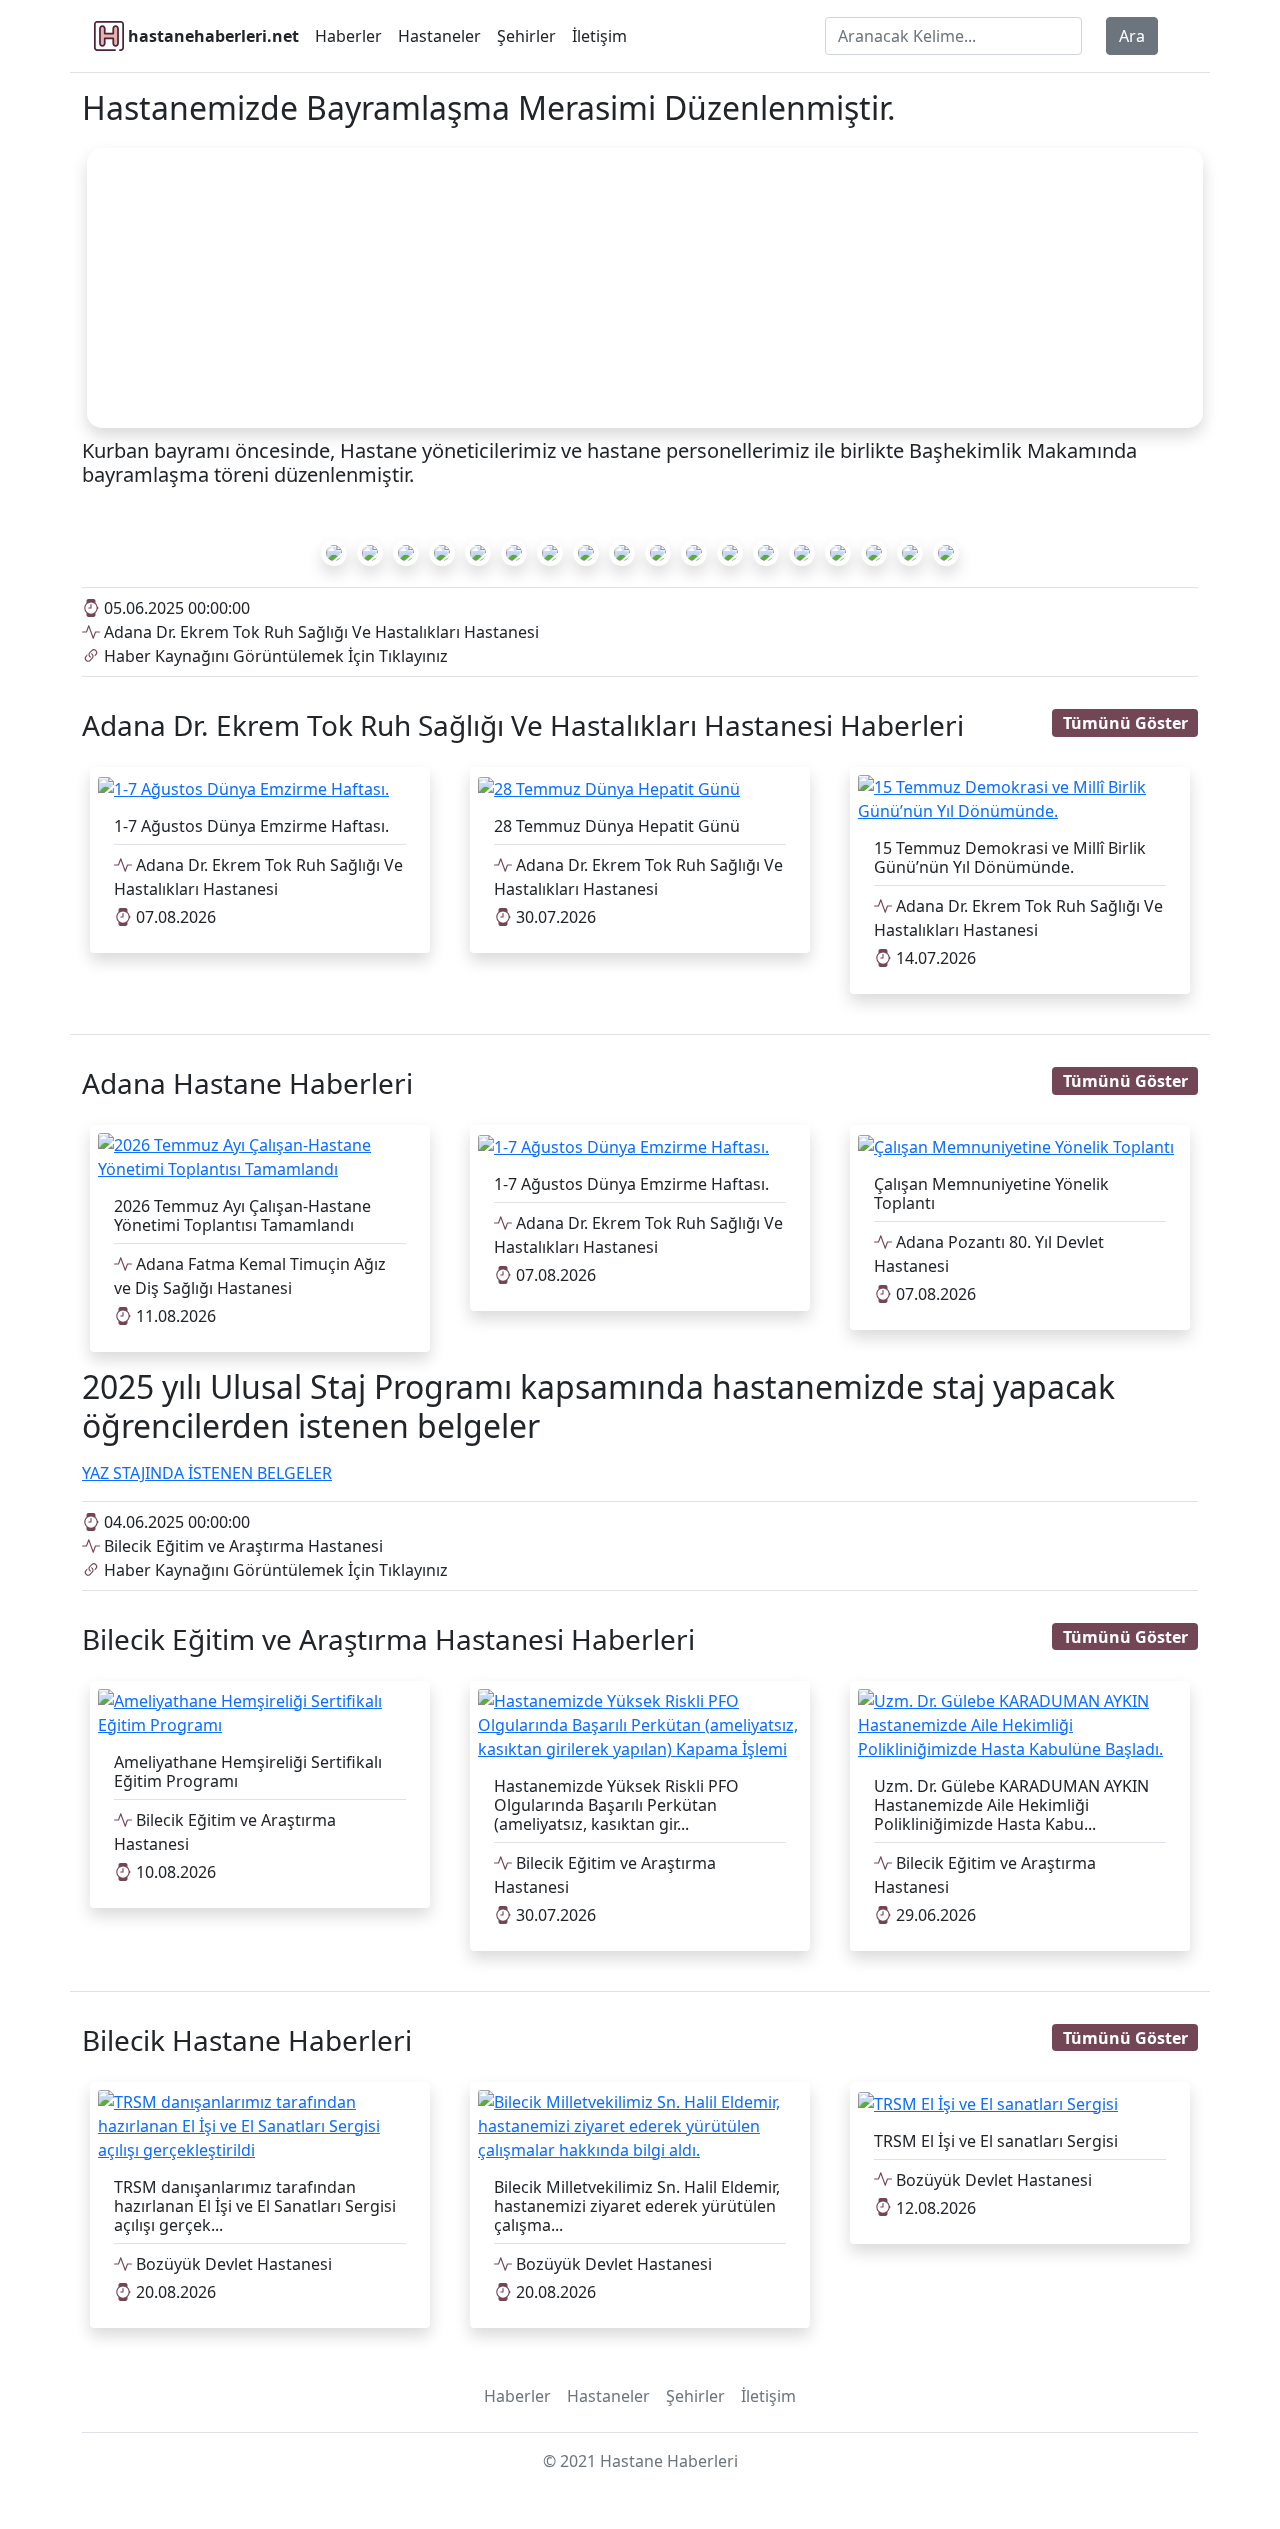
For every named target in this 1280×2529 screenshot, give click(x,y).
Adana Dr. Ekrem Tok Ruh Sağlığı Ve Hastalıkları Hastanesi (319, 632)
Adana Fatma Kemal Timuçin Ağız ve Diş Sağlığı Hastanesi (250, 1276)
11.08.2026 (174, 1316)
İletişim (599, 36)
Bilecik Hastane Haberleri (247, 2040)
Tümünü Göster (1125, 723)
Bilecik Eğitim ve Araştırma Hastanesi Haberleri (388, 1639)
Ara (1132, 36)
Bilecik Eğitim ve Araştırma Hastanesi (241, 1546)
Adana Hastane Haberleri (247, 1083)
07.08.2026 (174, 917)
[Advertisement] (645, 288)
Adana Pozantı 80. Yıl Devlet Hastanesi (989, 1254)
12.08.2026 (934, 2208)
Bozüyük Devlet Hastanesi (232, 2264)
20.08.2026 (174, 2292)
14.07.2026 (934, 958)
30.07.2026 (554, 917)
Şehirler (526, 36)
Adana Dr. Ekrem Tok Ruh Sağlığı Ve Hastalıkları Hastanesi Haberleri (523, 725)
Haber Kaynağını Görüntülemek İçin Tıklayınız (274, 656)
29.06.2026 (934, 1915)
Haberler (348, 36)
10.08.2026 (174, 1872)
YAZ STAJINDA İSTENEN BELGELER (207, 1473)
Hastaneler (439, 36)
